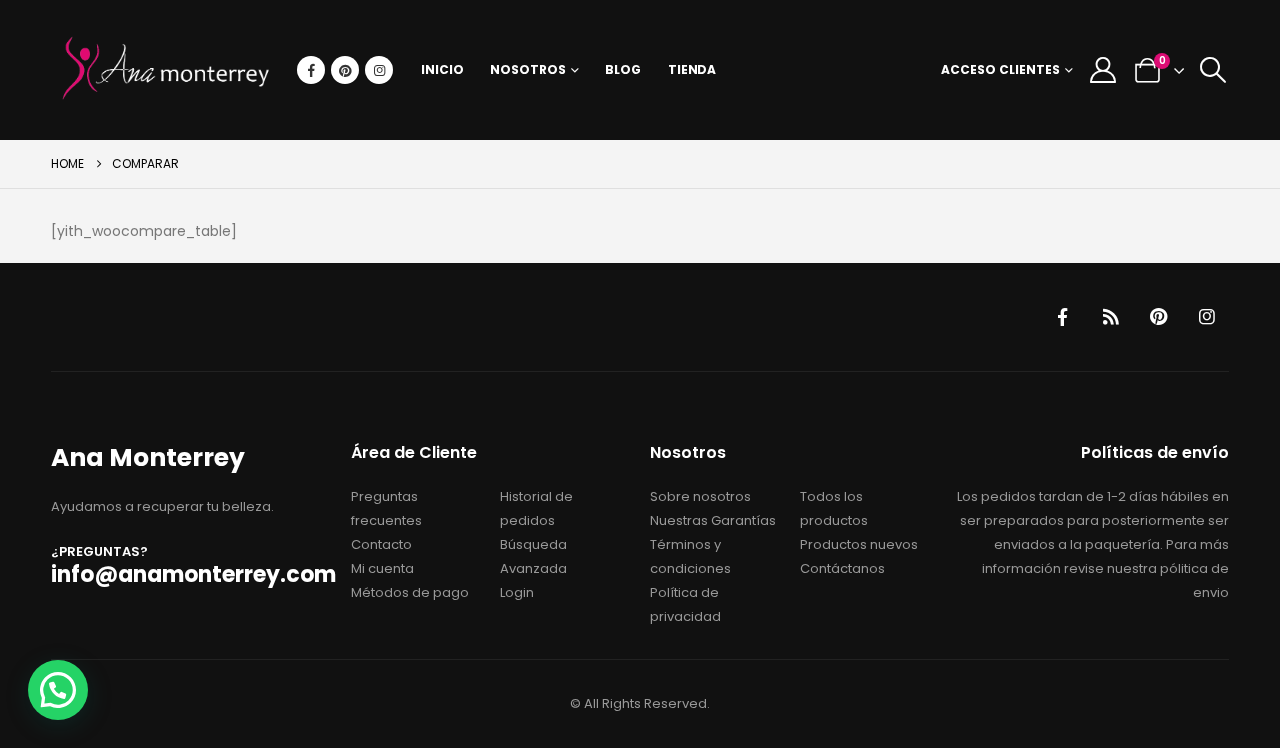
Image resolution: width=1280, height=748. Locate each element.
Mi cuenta (382, 568)
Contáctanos (842, 568)
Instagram (1207, 317)
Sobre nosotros (700, 496)
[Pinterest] (345, 70)
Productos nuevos (859, 544)
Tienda (692, 69)
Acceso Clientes (1000, 69)
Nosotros (527, 69)
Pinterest (1159, 317)
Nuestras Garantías (713, 520)
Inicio (442, 69)
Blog (623, 69)
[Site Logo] (166, 70)
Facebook (1063, 317)
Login (517, 592)
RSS (1111, 317)
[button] (1213, 70)
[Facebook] (311, 70)
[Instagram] (379, 70)
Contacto (381, 544)
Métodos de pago (410, 592)
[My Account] (1102, 70)
